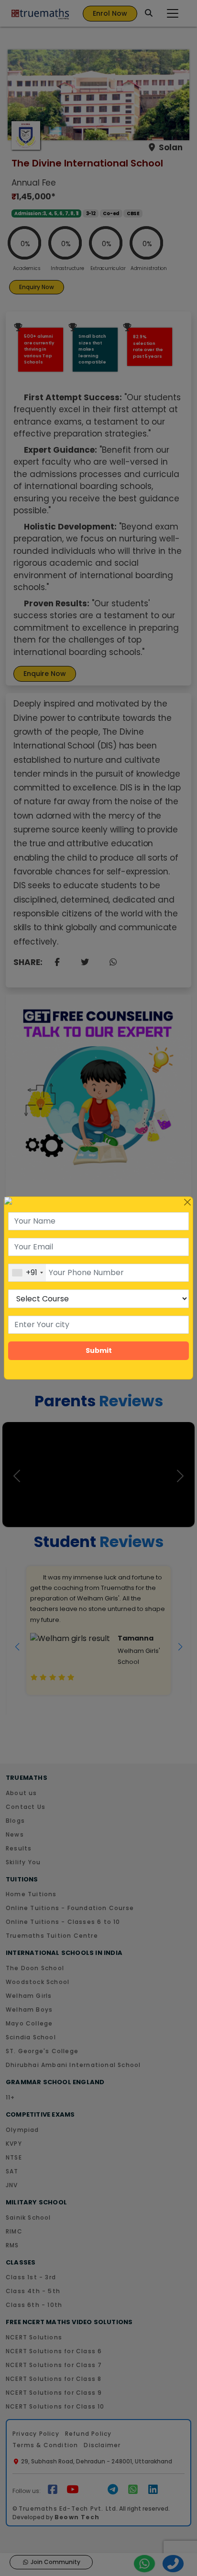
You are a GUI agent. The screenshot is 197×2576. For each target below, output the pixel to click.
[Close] (187, 1202)
